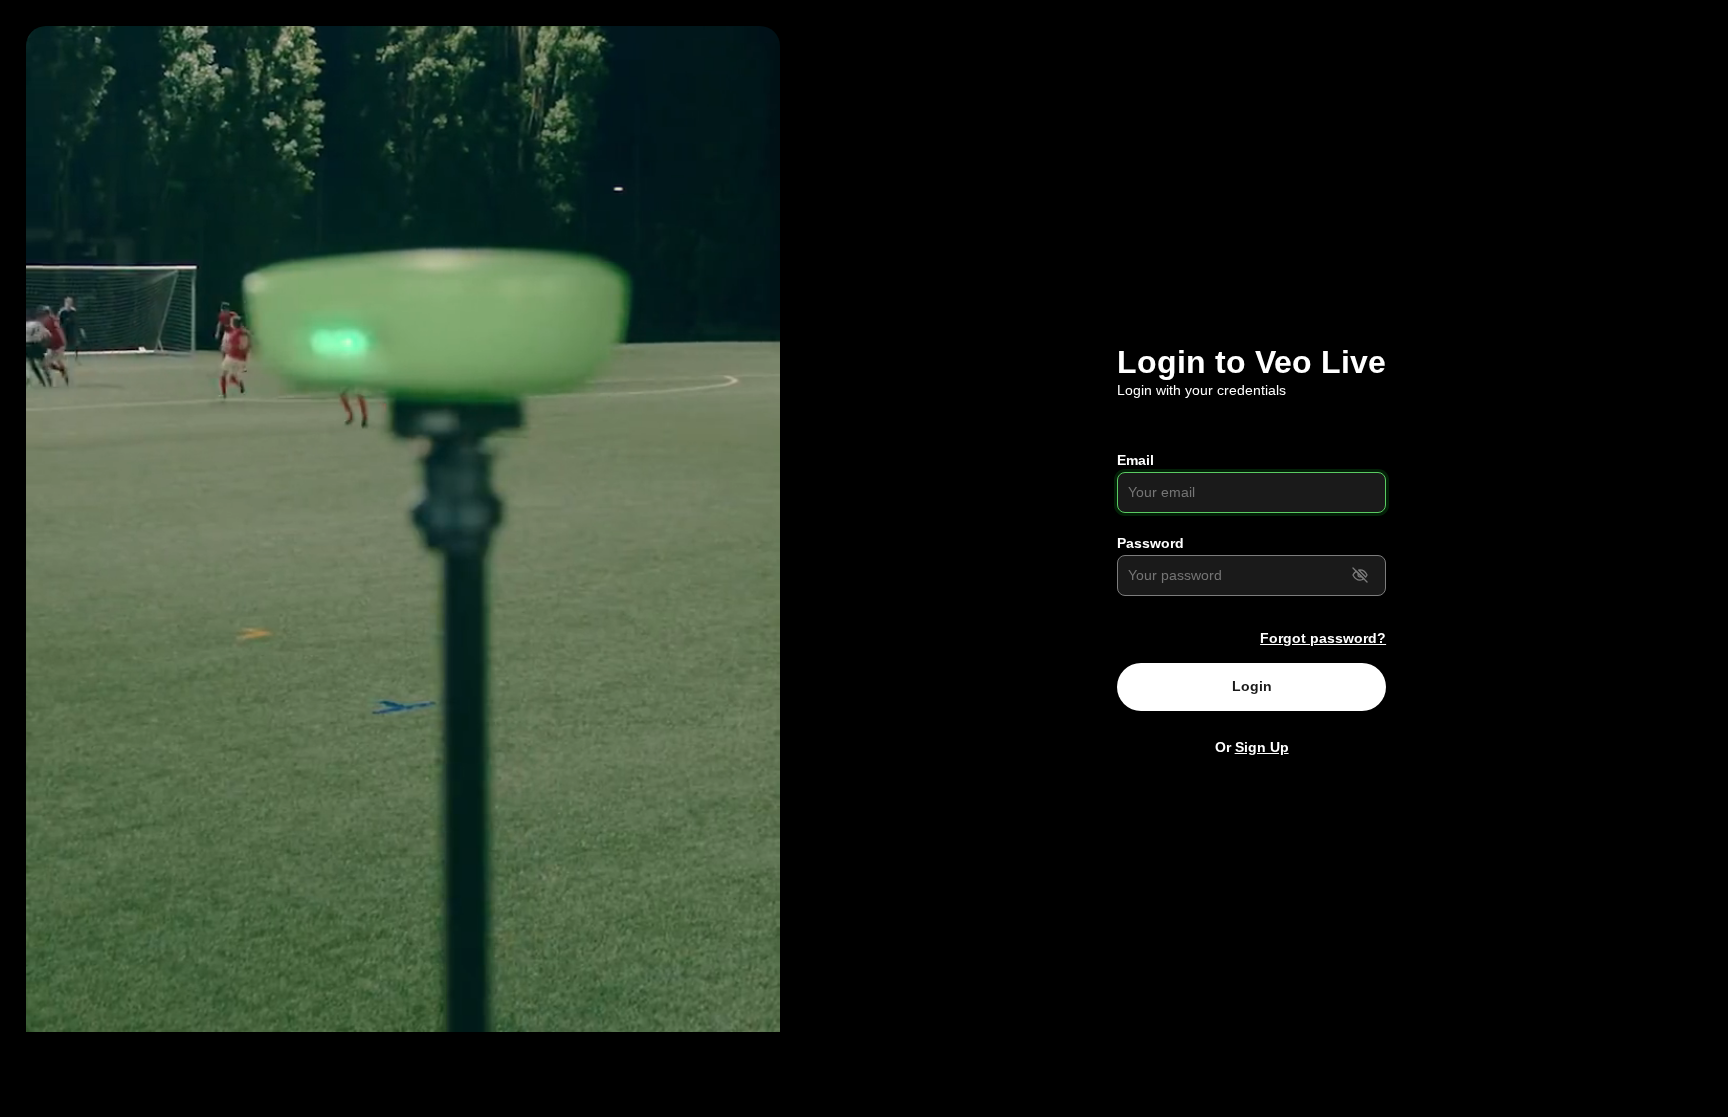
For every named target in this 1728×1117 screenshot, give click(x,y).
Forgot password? (1323, 638)
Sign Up (1262, 747)
